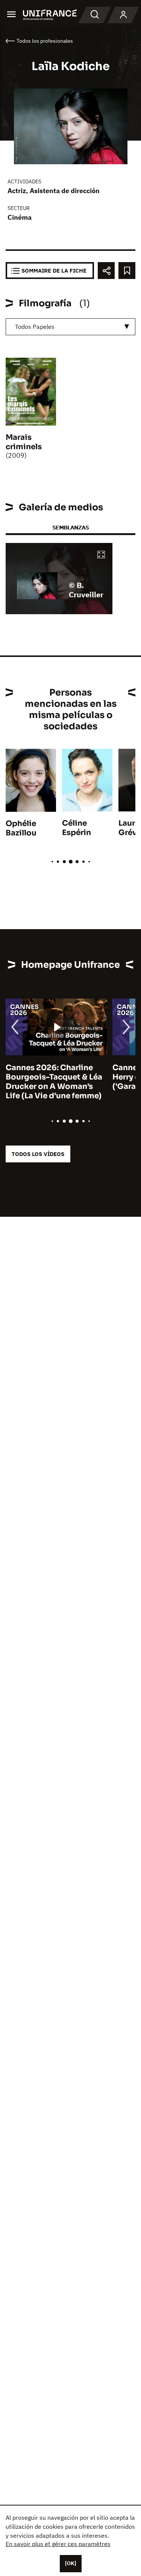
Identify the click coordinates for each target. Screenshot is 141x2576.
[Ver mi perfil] (123, 15)
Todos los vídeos (38, 1154)
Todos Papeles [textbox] (35, 327)
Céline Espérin (77, 828)
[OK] (71, 2563)
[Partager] (106, 271)
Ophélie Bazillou (21, 828)
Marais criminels (24, 442)
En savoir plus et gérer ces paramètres (58, 2544)
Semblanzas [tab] (70, 527)
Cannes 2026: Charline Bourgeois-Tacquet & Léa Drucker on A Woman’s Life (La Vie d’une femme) (54, 1082)
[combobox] (70, 327)
